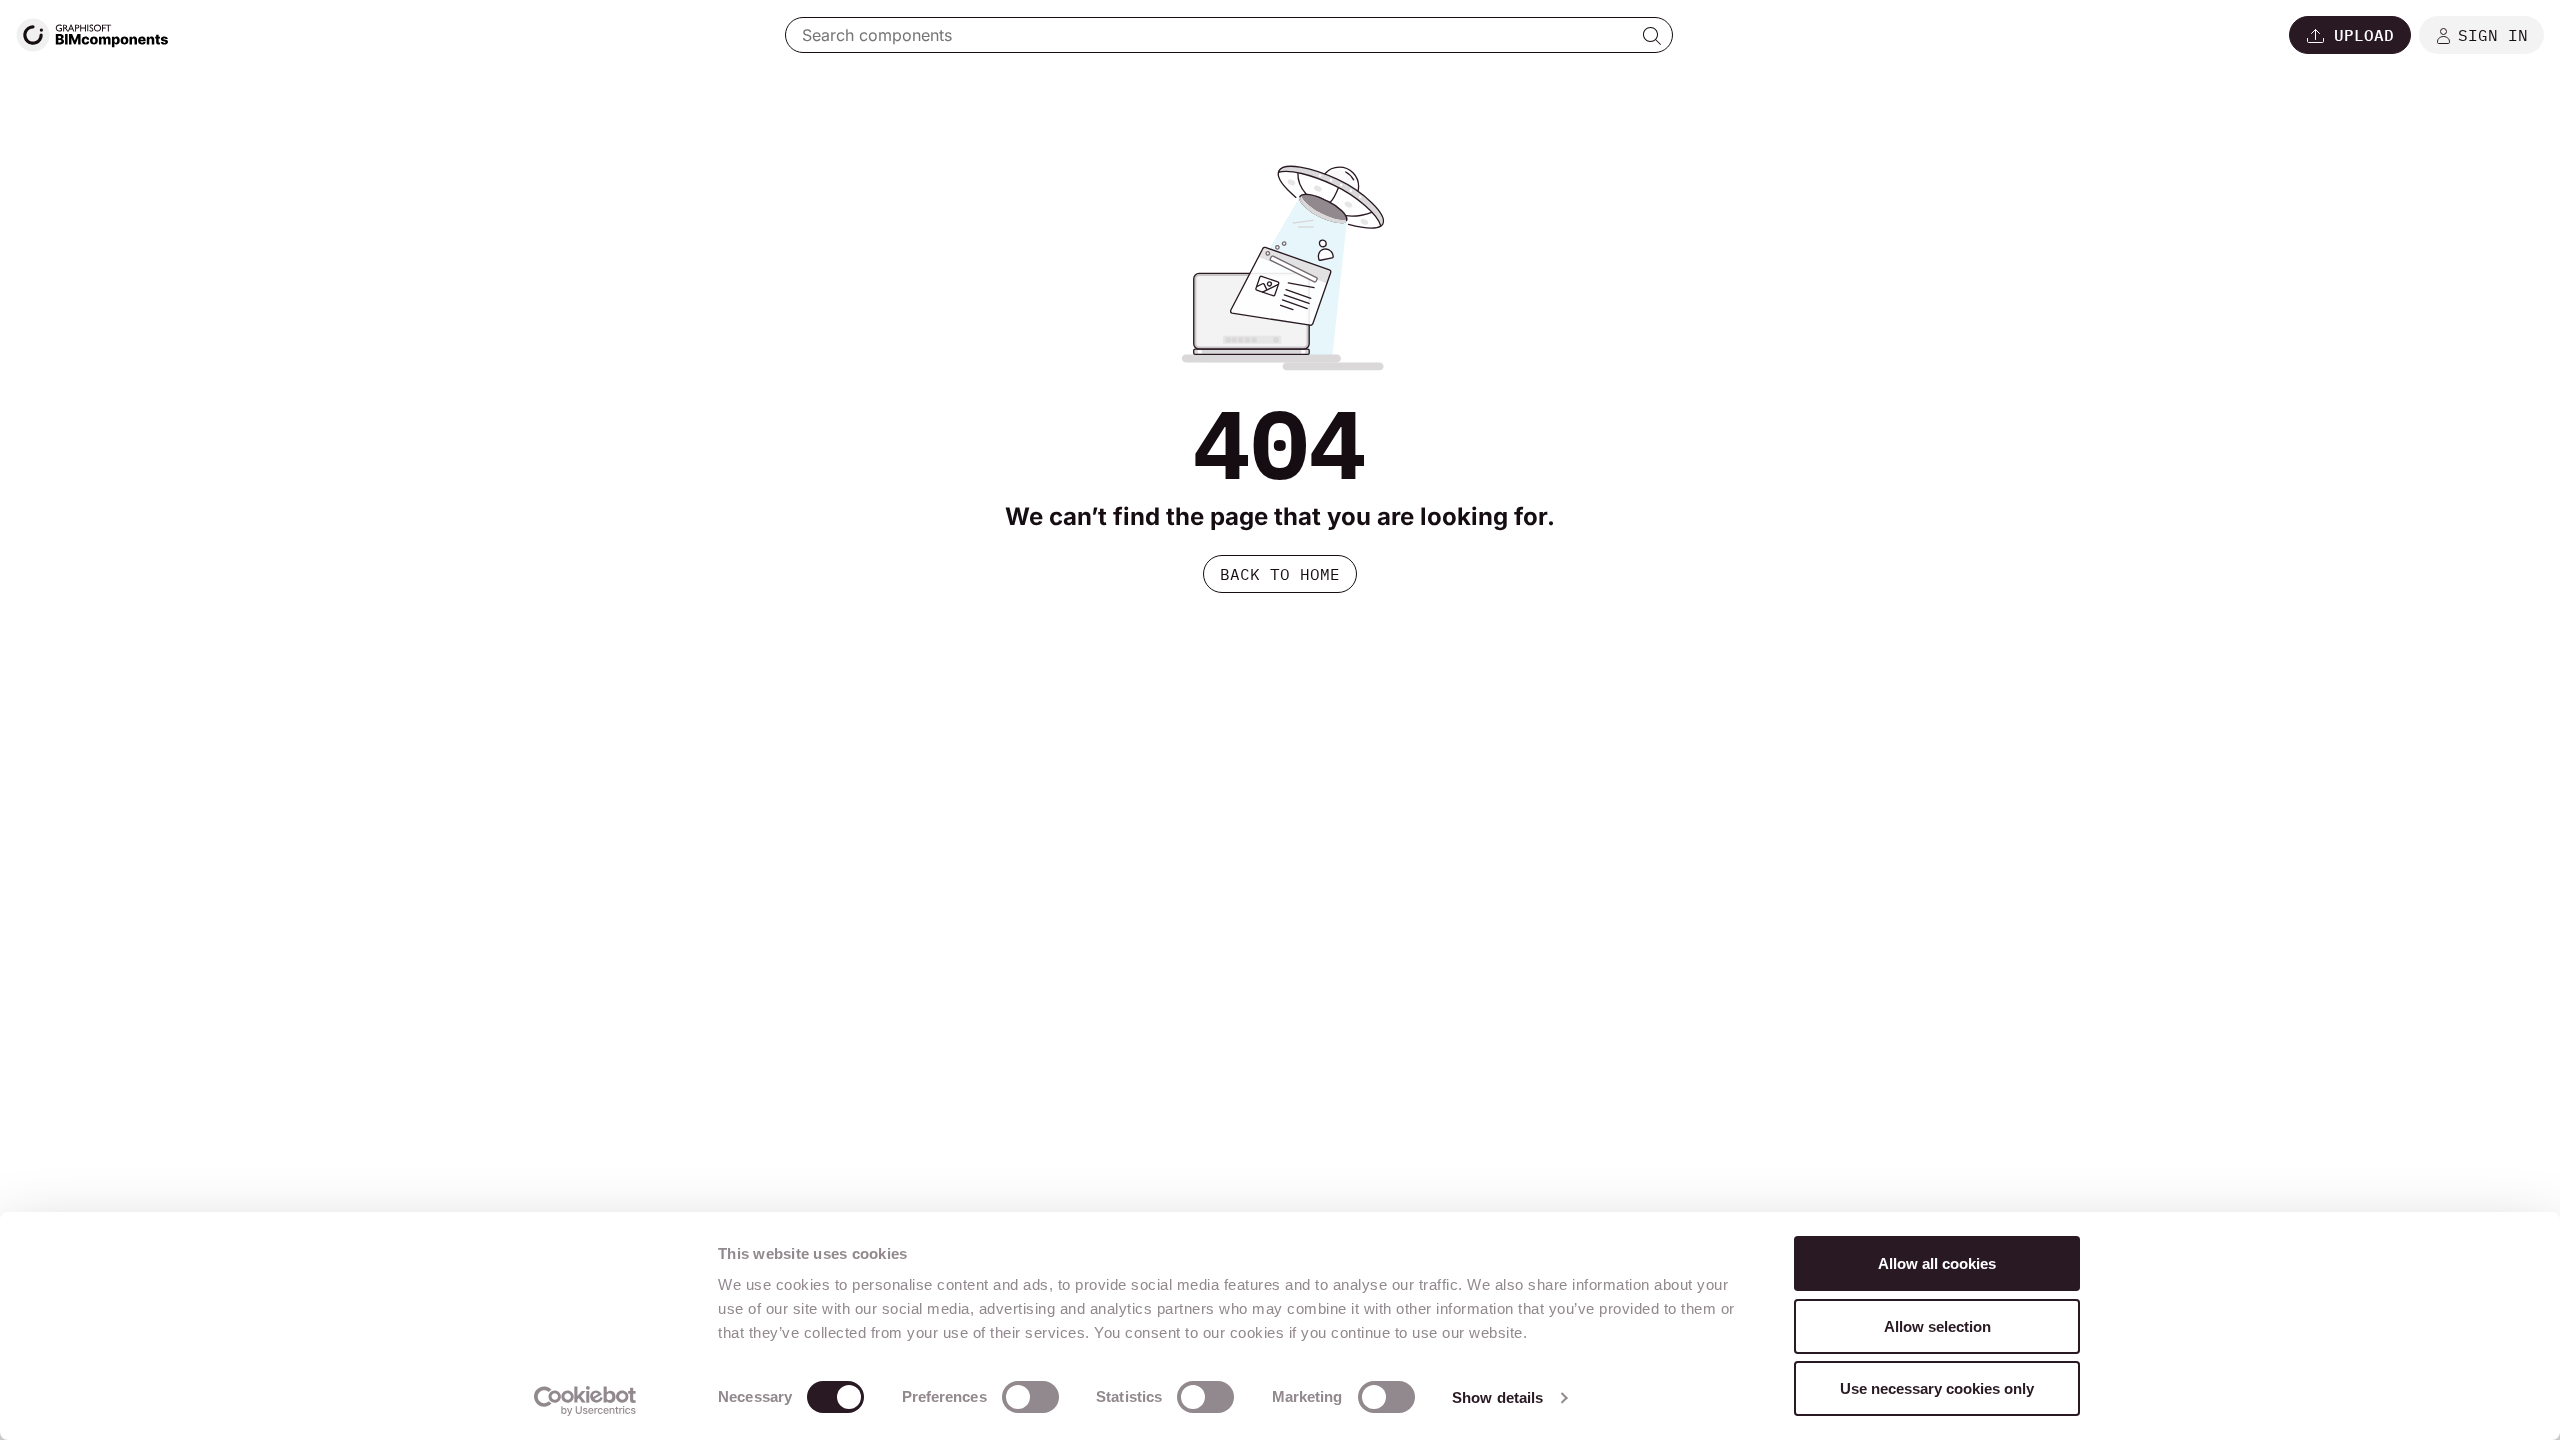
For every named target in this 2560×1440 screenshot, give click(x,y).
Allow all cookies (1937, 1263)
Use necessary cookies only (1937, 1388)
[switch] (1030, 1397)
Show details (1497, 1397)
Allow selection (1937, 1326)
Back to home (1280, 574)
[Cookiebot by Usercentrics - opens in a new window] (585, 1401)
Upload (2364, 35)
